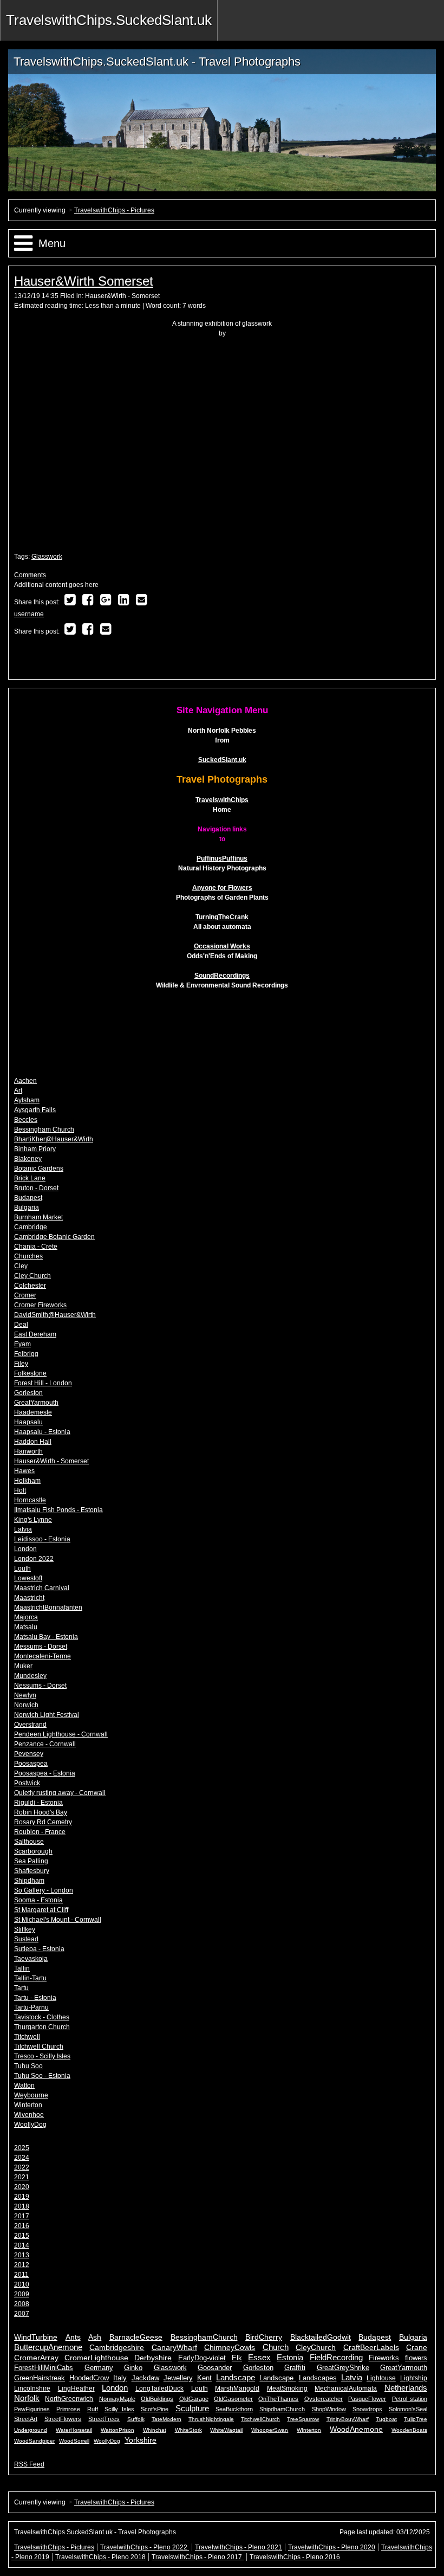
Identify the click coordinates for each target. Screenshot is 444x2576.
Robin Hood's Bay (41, 1812)
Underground (31, 2430)
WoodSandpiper (34, 2441)
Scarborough (33, 1851)
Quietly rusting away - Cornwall (60, 1793)
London (25, 1549)
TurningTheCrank (222, 917)
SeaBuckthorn (234, 2409)
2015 (22, 2236)
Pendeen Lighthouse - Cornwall (61, 1734)
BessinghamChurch (204, 2337)
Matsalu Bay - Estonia (46, 1637)
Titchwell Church (39, 2046)
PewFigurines (32, 2409)
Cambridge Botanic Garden (54, 1237)
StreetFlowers (63, 2419)
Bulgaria (27, 1208)
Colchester (30, 1286)
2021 (22, 2177)
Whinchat (155, 2430)
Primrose (68, 2409)
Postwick (27, 1783)
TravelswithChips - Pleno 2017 (198, 2557)
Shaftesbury (32, 1871)
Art (18, 1090)
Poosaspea (31, 1764)
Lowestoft (28, 1578)
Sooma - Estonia (38, 1900)
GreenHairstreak (40, 2378)
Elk (237, 2358)
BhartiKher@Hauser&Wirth (54, 1139)
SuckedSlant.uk (222, 760)
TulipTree (416, 2419)
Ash (95, 2337)
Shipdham (29, 1881)
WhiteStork (188, 2430)
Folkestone (30, 1373)
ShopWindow (329, 2409)
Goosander (215, 2368)
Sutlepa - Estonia (39, 1949)
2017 (22, 2216)
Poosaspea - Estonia (45, 1773)
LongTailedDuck (159, 2388)
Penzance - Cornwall (45, 1744)
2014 (22, 2245)
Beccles (26, 1120)
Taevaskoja (31, 1959)
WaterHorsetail (74, 2430)
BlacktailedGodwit (321, 2337)
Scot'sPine (155, 2409)
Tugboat (386, 2419)
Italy (120, 2378)
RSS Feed (29, 2464)
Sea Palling (31, 1861)
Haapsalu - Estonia (42, 1432)
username (29, 614)
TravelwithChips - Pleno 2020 (332, 2547)
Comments (30, 575)
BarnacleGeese (136, 2337)
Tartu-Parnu (31, 2007)
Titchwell (27, 2037)
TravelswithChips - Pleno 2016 (295, 2557)
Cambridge (31, 1227)
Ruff (93, 2409)
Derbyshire (153, 2358)
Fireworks (384, 2358)
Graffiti (295, 2368)
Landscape (236, 2377)
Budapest (28, 1198)
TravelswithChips (222, 800)
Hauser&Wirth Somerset (84, 281)
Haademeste (33, 1412)
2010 (22, 2284)
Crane (417, 2348)
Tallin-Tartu (30, 1978)
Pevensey (29, 1754)
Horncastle (30, 1500)
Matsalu (26, 1627)
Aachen (25, 1081)
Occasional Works (222, 946)
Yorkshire (141, 2440)
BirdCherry (264, 2337)
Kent (204, 2378)
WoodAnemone (356, 2429)
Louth (22, 1568)
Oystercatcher (324, 2399)
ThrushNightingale (211, 2419)
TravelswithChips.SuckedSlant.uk (109, 20)
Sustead (26, 1939)
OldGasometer (233, 2399)
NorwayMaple (117, 2399)
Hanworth (28, 1451)
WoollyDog (30, 2125)
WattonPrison (117, 2430)
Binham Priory (35, 1149)
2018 (22, 2206)
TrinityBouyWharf (348, 2419)
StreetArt (26, 2419)
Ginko (133, 2368)
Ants (73, 2337)
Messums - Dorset (41, 1647)
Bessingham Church (44, 1129)
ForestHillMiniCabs (44, 2368)
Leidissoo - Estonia (42, 1539)
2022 (22, 2167)
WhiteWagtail (226, 2430)
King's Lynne (33, 1520)
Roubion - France (40, 1832)
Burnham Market (38, 1217)
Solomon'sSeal (408, 2409)
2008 (22, 2304)
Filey (21, 1364)
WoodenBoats (409, 2430)
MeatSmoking (287, 2388)
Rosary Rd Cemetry (43, 1822)
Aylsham (27, 1100)
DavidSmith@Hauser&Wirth (55, 1315)
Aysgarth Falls (35, 1110)
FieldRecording (336, 2357)
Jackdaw (145, 2378)
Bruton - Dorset (36, 1188)
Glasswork (47, 557)
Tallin (22, 1968)
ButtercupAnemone (48, 2347)
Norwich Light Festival (47, 1715)
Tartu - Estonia (35, 1998)
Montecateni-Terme (43, 1656)
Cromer (25, 1295)
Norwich (26, 1705)
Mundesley (30, 1676)
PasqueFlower (367, 2399)
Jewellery (178, 2378)
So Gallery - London (44, 1890)
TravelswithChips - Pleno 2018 (100, 2557)
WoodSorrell (74, 2441)
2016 (22, 2226)
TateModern (166, 2419)
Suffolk (136, 2419)
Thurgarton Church (42, 2027)
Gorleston (28, 1393)
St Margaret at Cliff (41, 1910)
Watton (24, 2086)
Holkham (27, 1481)
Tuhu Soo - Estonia (42, 2076)
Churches (28, 1256)
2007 (22, 2314)
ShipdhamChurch (282, 2409)
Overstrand (30, 1725)
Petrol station (410, 2399)
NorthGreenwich (69, 2399)
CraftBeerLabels (371, 2348)
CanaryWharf (174, 2348)
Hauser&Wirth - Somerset (122, 296)
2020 (22, 2187)
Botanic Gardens (39, 1168)
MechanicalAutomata (346, 2388)
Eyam (22, 1344)
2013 (22, 2255)
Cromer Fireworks (40, 1305)
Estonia (290, 2357)
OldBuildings (157, 2399)
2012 (22, 2265)
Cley (21, 1266)
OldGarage (194, 2399)
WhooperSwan (270, 2430)
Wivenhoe (29, 2115)
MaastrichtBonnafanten (48, 1607)
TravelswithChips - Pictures (114, 210)
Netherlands (406, 2388)
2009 (22, 2294)
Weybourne (31, 2095)
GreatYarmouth (36, 1403)
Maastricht (29, 1598)
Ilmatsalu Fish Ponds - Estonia (58, 1510)
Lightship (414, 2378)
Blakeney (28, 1159)
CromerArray (36, 2358)
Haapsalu (28, 1422)
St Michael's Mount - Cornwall (58, 1920)
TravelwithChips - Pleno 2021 (239, 2547)
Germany (99, 2368)
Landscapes (318, 2378)
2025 (22, 2148)
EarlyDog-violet (202, 2358)
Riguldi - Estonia (38, 1803)
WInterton (309, 2430)
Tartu (21, 1988)
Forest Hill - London (43, 1383)
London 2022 (34, 1559)
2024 (22, 2158)
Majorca (26, 1617)
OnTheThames (278, 2399)
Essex (259, 2357)
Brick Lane (30, 1178)
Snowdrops (367, 2409)
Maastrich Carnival (42, 1588)
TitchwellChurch (260, 2419)
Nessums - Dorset (40, 1686)
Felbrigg (26, 1354)
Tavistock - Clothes (42, 2017)
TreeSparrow (303, 2419)
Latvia (23, 1529)
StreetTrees (104, 2419)
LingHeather (76, 2388)
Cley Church (32, 1276)
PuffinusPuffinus (222, 858)
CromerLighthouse (96, 2358)
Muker (23, 1666)
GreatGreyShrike (343, 2368)
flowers (416, 2358)
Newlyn (25, 1695)
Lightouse (381, 2378)
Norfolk (27, 2398)
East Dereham (35, 1334)
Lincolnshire (32, 2388)
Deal (21, 1325)
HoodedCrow (89, 2378)
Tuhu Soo (28, 2066)
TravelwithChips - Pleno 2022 (145, 2547)
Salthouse (29, 1842)
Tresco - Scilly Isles (42, 2056)
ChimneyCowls (230, 2348)
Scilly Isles (119, 2409)
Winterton (28, 2105)
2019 (22, 2197)
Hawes (24, 1471)
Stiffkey (25, 1929)
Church (276, 2347)
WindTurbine (36, 2337)
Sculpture (192, 2408)
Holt (20, 1490)
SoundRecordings (222, 976)
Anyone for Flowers (222, 888)
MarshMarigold (237, 2388)
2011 (21, 2275)
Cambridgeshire (117, 2348)
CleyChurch (316, 2348)
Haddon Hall (33, 1442)
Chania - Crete (36, 1247)
